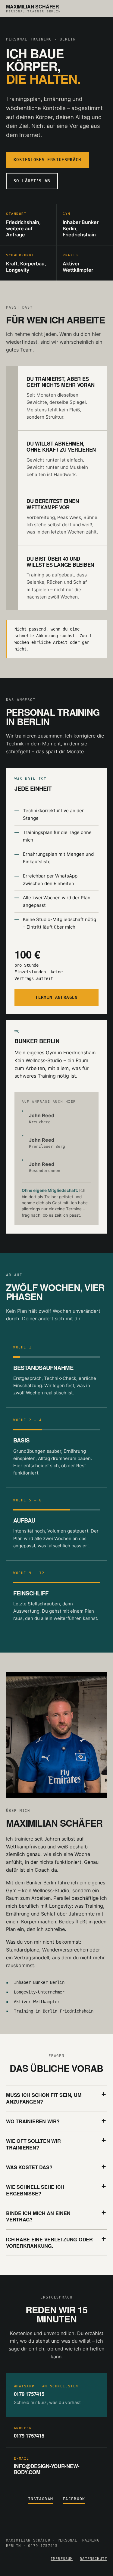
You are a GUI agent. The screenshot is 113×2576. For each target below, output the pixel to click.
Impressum (62, 2559)
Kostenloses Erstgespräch (47, 160)
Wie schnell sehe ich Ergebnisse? (35, 2190)
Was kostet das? (29, 2167)
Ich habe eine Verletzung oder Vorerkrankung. (49, 2243)
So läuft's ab (32, 181)
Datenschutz (93, 2559)
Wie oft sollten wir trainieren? (33, 2144)
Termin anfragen (56, 997)
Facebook (74, 2499)
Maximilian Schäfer (33, 9)
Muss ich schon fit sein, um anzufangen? (44, 2098)
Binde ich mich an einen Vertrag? (38, 2216)
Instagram (41, 2499)
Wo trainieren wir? (33, 2121)
